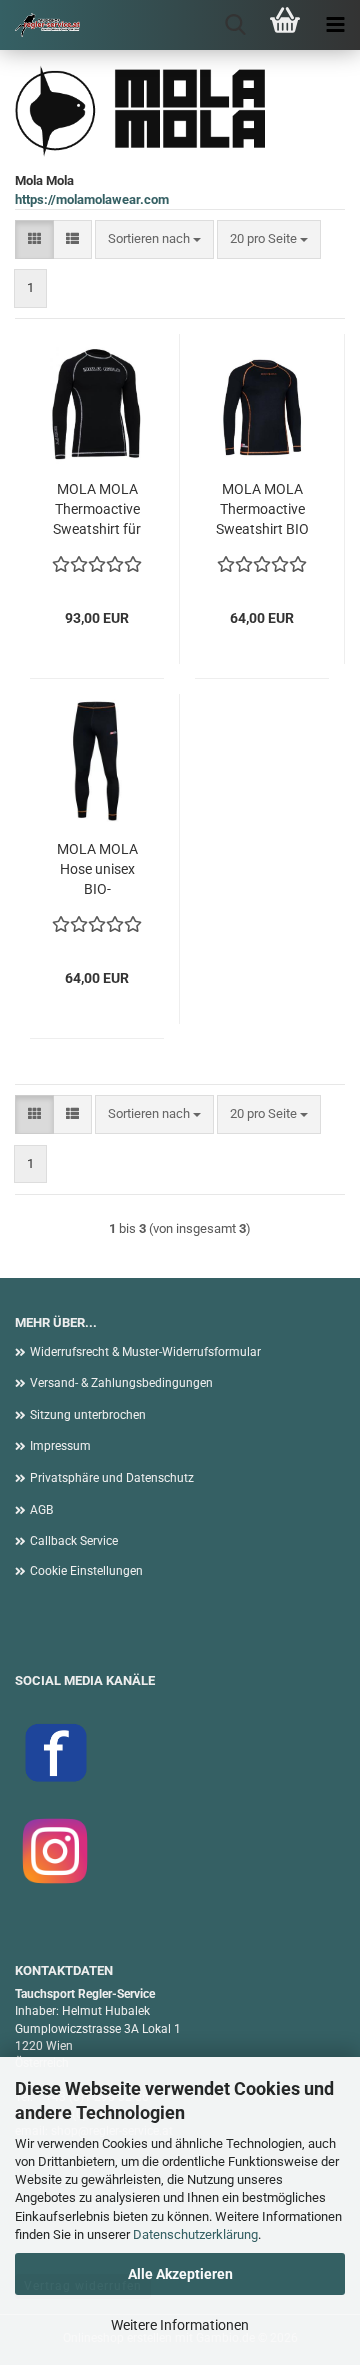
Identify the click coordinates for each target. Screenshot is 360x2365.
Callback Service (74, 1541)
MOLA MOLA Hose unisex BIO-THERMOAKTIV (97, 870)
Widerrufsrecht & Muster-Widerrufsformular (145, 1352)
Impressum (60, 1446)
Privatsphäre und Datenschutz (112, 1478)
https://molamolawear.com (92, 199)
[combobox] (154, 239)
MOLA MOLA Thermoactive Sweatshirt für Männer (97, 510)
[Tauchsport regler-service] (40, 25)
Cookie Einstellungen (86, 1571)
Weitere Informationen (180, 2325)
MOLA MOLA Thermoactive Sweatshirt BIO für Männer (262, 510)
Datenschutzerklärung (195, 2234)
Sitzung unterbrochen (88, 1415)
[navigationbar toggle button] (335, 25)
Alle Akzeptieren (180, 2274)
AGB (41, 1510)
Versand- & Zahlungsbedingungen (121, 1383)
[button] (34, 239)
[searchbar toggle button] (235, 25)
